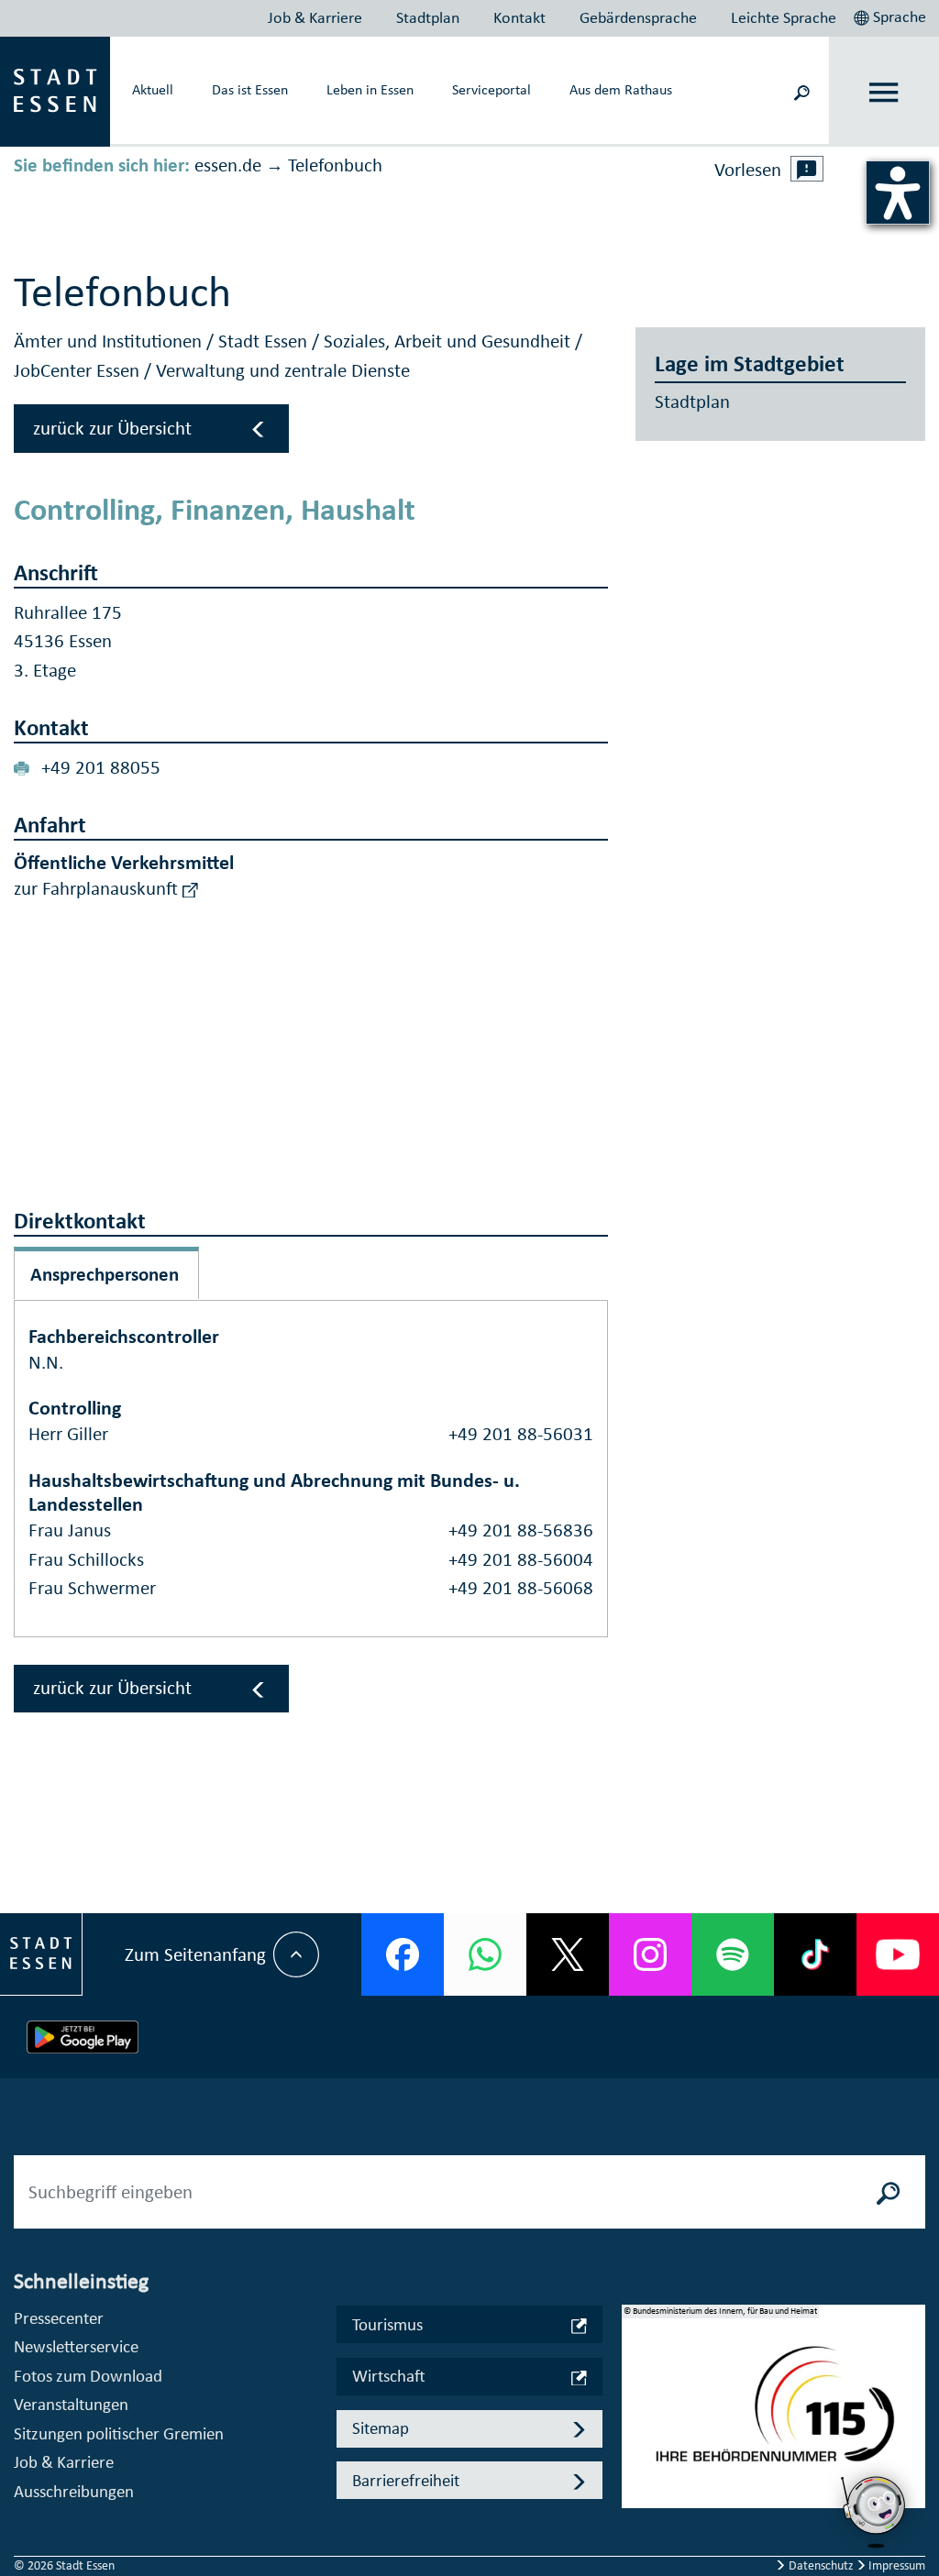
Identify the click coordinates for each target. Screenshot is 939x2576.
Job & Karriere (315, 17)
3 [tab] (635, 2450)
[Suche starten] (889, 2192)
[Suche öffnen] (801, 91)
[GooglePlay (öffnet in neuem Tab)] (83, 2037)
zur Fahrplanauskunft (98, 888)
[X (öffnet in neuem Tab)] (568, 1954)
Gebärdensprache (638, 17)
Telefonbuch (335, 165)
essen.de (228, 165)
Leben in (370, 89)
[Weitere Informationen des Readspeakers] (807, 169)
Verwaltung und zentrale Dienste (283, 370)
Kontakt (519, 17)
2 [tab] (635, 2421)
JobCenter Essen (79, 370)
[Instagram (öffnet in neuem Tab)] (650, 1954)
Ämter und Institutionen (110, 341)
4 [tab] (635, 2480)
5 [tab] (635, 2509)
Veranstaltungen (71, 2404)
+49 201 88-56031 (521, 1434)
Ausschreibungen (74, 2491)
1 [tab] (635, 2392)
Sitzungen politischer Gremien (119, 2433)
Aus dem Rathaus (621, 89)
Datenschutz (821, 2565)
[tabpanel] (774, 2416)
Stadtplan (428, 17)
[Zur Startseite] (55, 90)
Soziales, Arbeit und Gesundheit (449, 341)
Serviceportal (492, 89)
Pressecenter (59, 2318)
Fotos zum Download (88, 2376)
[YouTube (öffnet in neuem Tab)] (898, 1954)
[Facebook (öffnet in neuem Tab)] (403, 1954)
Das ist (250, 89)
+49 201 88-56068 (521, 1588)
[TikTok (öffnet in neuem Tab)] (815, 1954)
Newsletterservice (76, 2346)
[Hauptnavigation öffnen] (884, 92)
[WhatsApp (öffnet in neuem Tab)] (485, 1954)
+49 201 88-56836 (521, 1530)
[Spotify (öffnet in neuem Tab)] (733, 1954)
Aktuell (153, 89)
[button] (892, 15)
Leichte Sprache (784, 17)
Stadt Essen (265, 341)
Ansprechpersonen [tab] (105, 1274)
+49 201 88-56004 (521, 1559)
